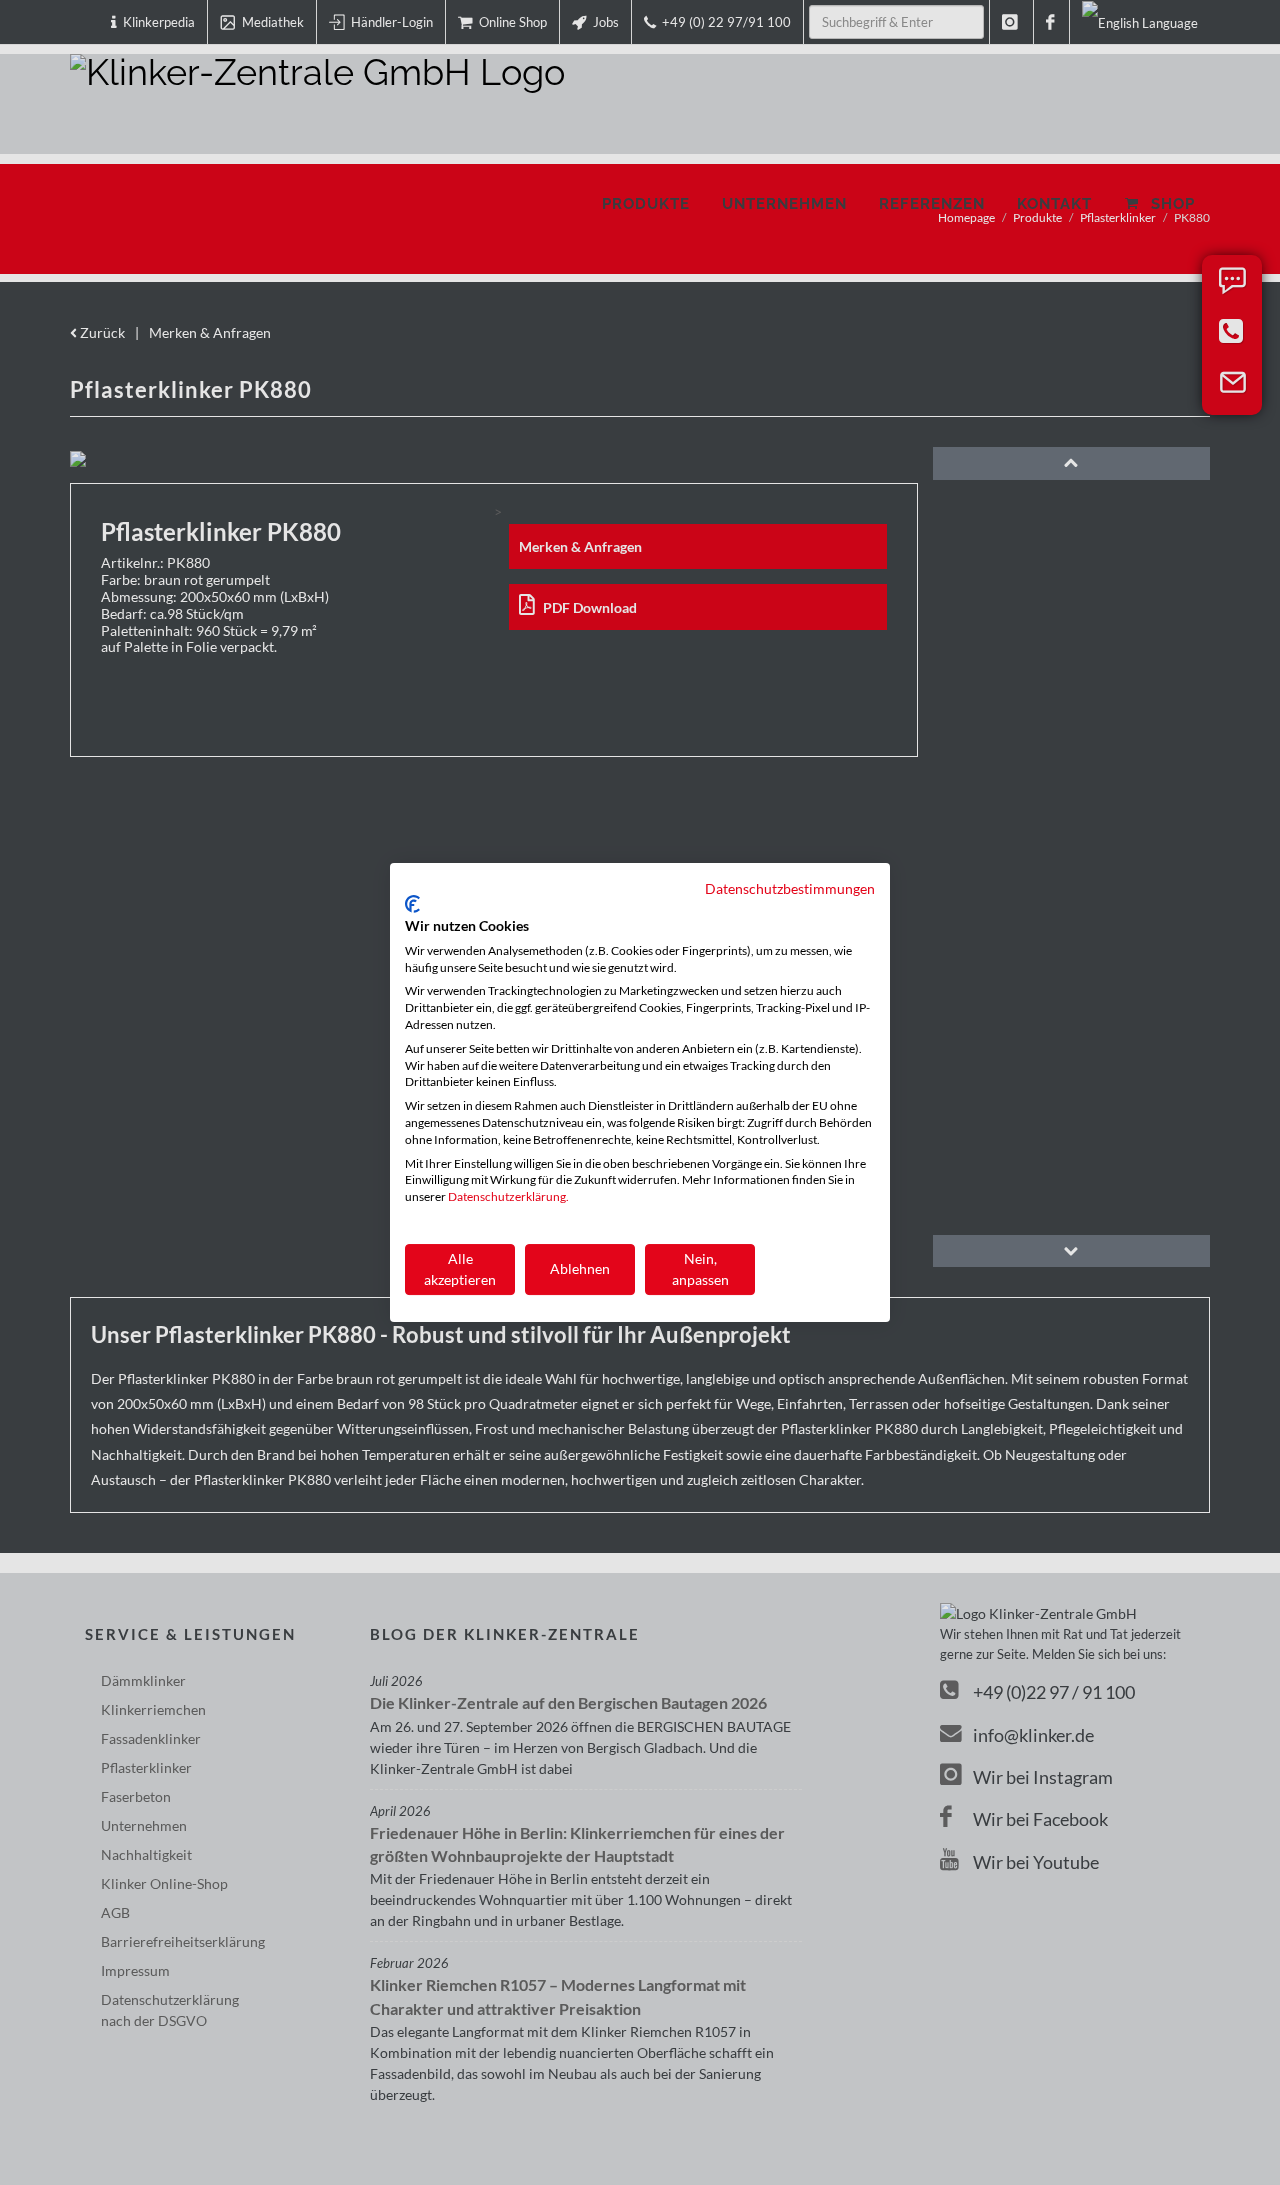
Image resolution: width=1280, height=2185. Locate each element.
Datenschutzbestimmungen (790, 888)
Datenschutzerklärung (507, 1196)
